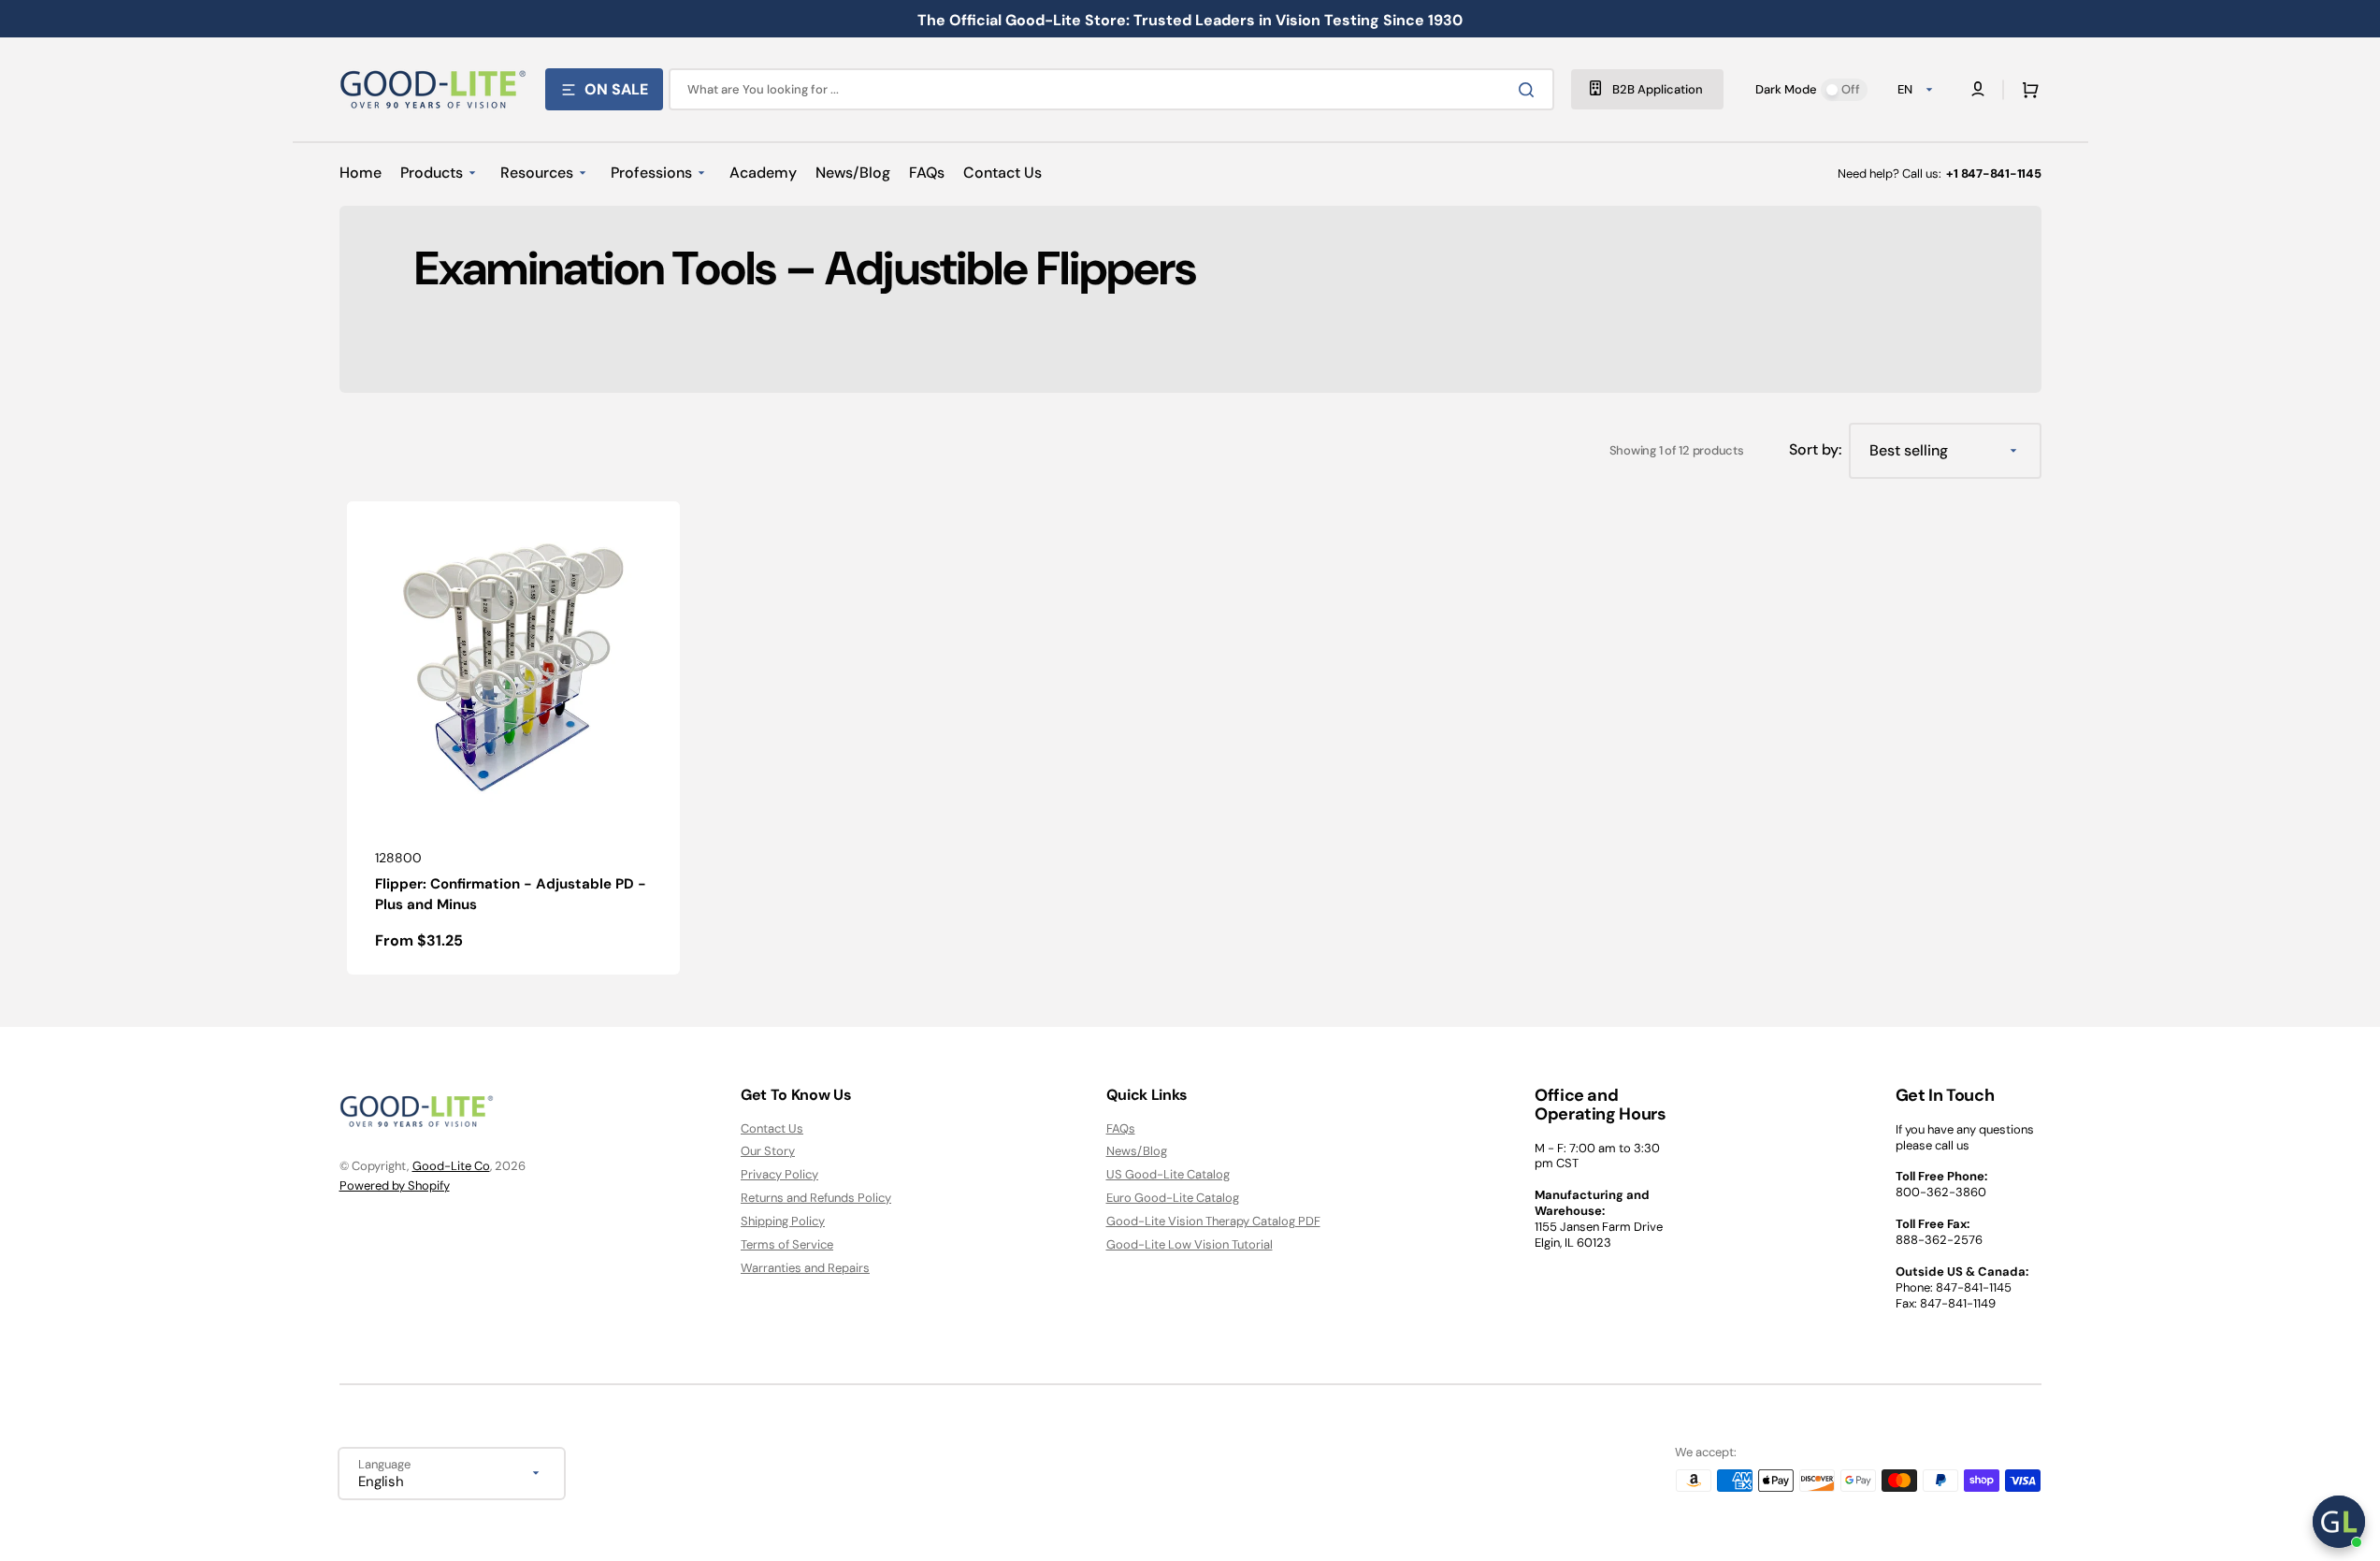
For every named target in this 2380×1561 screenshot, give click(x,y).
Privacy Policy (779, 1174)
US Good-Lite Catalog (1168, 1174)
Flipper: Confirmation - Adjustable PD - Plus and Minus (511, 895)
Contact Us (772, 1129)
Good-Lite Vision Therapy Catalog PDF (1213, 1221)
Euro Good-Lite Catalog (1173, 1198)
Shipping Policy (783, 1221)
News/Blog (1137, 1151)
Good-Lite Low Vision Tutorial (1190, 1244)
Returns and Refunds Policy (816, 1198)
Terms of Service (787, 1244)
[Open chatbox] (2339, 1522)
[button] (2027, 90)
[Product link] (513, 738)
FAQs (1121, 1129)
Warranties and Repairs (805, 1268)
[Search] (1530, 90)
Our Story (768, 1151)
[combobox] (1111, 89)
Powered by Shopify (395, 1185)
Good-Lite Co (451, 1166)
